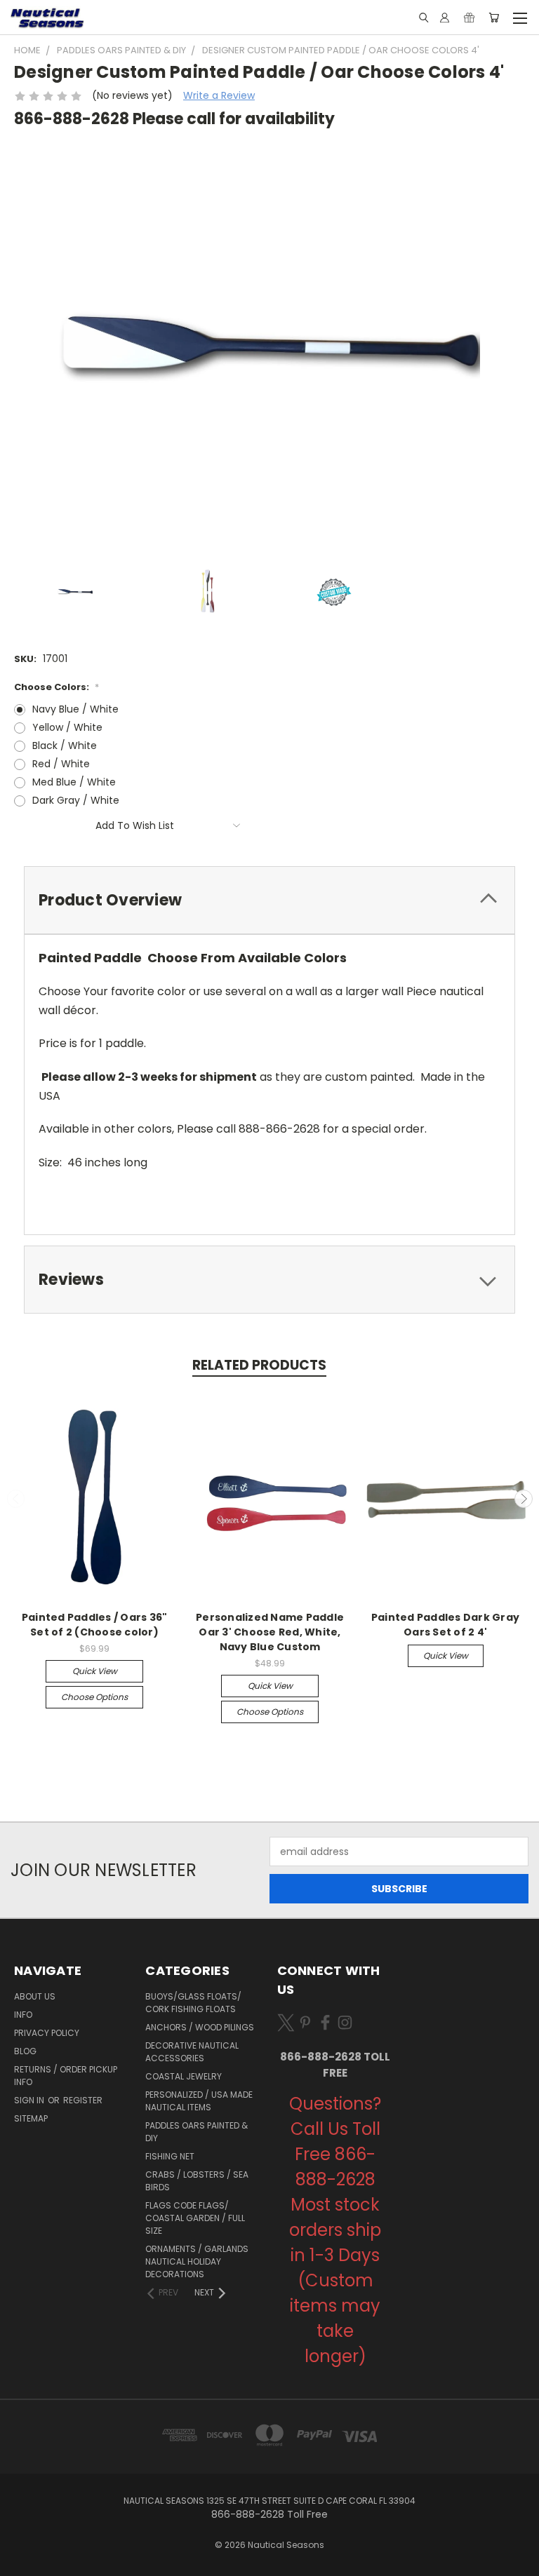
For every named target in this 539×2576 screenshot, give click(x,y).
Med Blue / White (74, 782)
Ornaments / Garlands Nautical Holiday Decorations (197, 2261)
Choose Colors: (56, 687)
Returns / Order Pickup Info (66, 2076)
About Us (35, 1996)
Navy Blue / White (75, 709)
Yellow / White (67, 727)
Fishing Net (170, 2156)
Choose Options (94, 1697)
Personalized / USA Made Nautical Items (199, 2101)
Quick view (95, 1671)
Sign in (30, 2100)
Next (524, 1499)
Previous (16, 1499)
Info (23, 2015)
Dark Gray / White (76, 800)
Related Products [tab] (259, 1365)
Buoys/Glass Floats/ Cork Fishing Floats (193, 2003)
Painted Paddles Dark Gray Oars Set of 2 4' (445, 1625)
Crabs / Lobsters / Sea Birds (197, 2181)
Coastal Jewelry (184, 2076)
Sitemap (31, 2118)
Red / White (61, 764)
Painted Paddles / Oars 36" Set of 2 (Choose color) (95, 1625)
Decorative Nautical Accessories (192, 2052)
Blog (25, 2051)
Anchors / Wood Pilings (200, 2027)
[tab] (269, 900)
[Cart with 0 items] (494, 18)
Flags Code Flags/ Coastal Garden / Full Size (195, 2218)
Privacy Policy (47, 2033)
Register (83, 2100)
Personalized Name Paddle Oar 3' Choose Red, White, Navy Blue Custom (270, 1632)
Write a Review (219, 95)
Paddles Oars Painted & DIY (197, 2132)
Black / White (65, 746)
